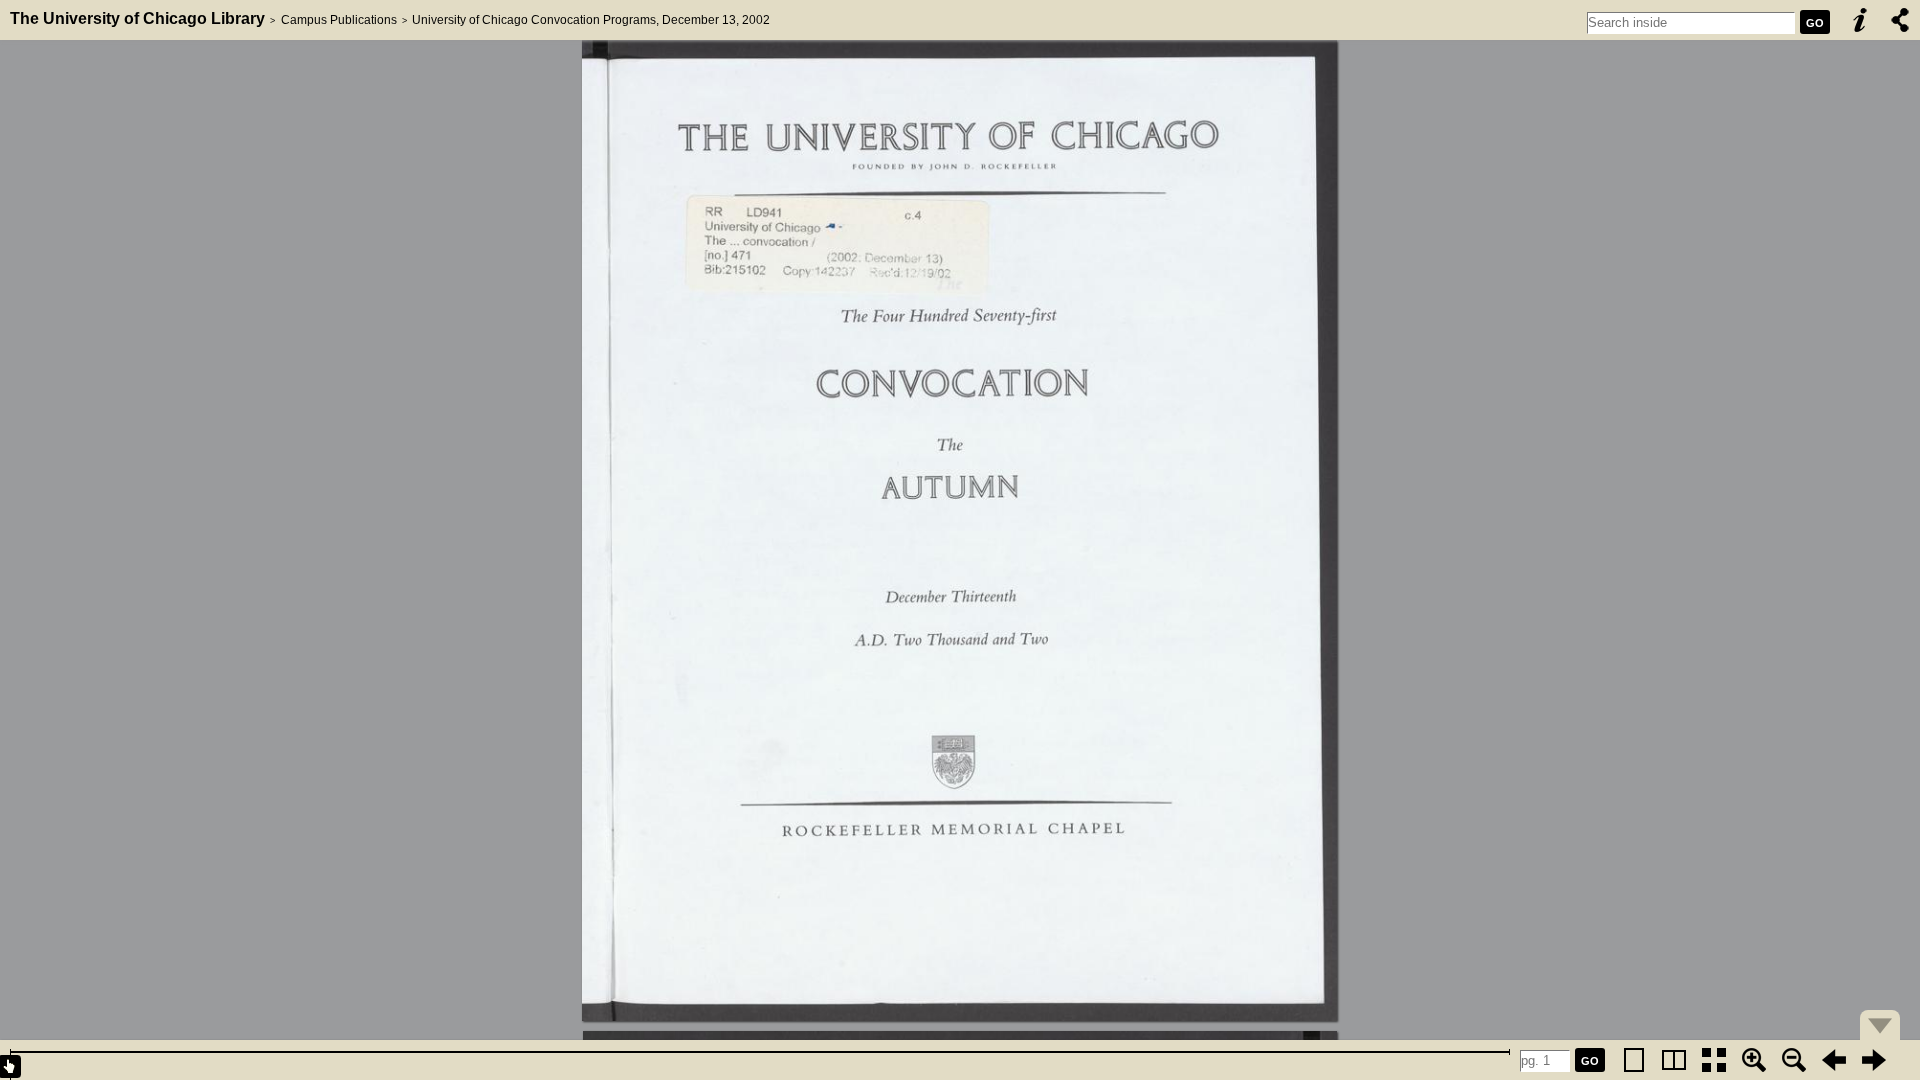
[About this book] (1860, 20)
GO (1815, 23)
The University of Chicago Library (137, 18)
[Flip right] (1874, 1060)
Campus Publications (339, 20)
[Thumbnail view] (1714, 1060)
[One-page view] (1634, 1060)
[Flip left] (1834, 1060)
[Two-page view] (1674, 1060)
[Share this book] (1900, 20)
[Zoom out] (1794, 1060)
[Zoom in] (1754, 1060)
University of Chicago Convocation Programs (534, 20)
